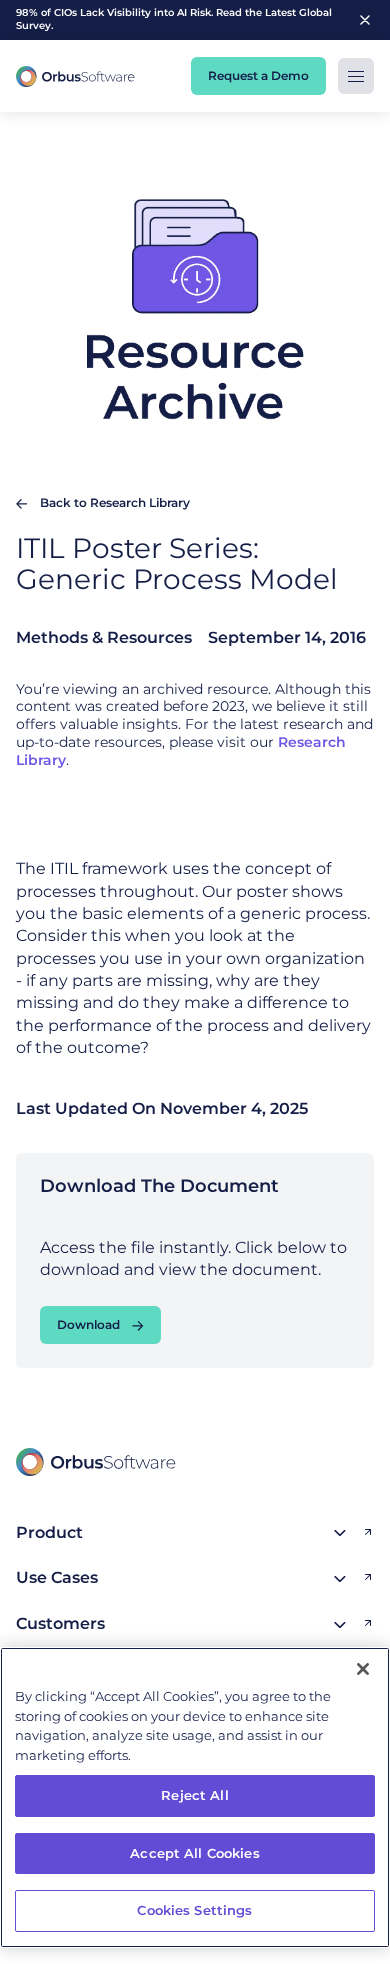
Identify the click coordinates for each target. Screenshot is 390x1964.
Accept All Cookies (194, 1853)
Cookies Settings (194, 1910)
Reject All (194, 1795)
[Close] (363, 1669)
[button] (356, 76)
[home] (75, 75)
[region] (195, 1797)
